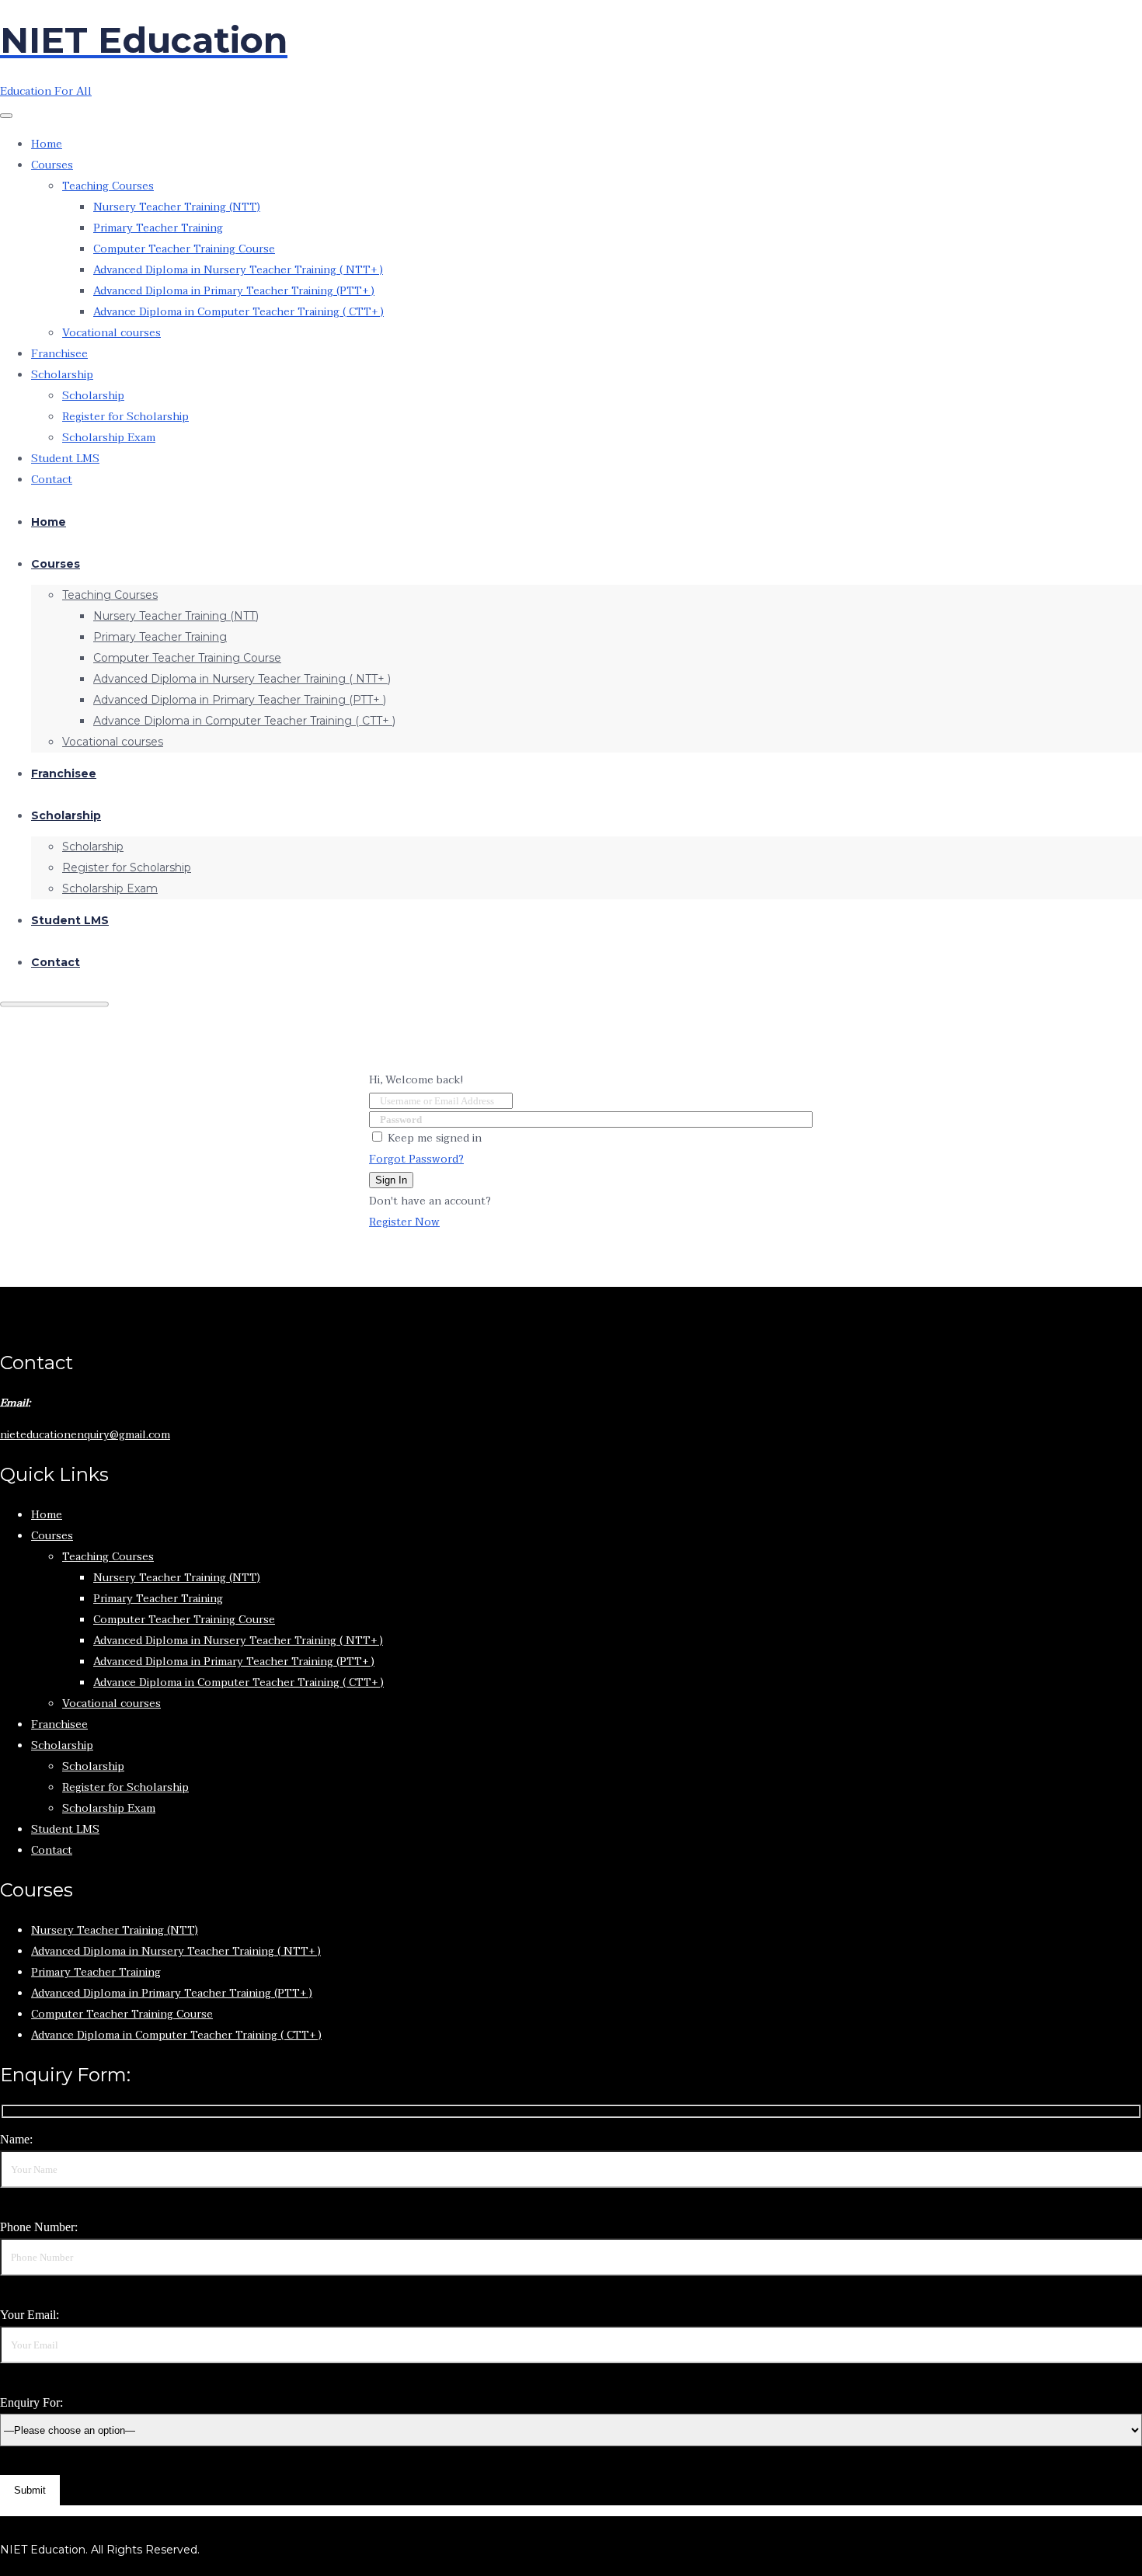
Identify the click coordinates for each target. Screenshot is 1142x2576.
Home (47, 144)
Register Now (404, 1222)
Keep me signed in (435, 1138)
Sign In (391, 1180)
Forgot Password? (416, 1159)
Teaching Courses (108, 186)
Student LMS (65, 459)
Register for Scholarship (125, 417)
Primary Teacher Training (158, 228)
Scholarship (62, 375)
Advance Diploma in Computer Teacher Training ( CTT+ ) (238, 312)
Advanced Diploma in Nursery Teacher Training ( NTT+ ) (238, 270)
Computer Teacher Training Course (184, 249)
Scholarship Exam (109, 438)
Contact (52, 480)
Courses (52, 165)
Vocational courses (111, 333)
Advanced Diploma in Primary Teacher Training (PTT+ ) (234, 291)
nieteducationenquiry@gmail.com (85, 1435)
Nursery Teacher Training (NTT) (177, 207)
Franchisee (59, 354)
